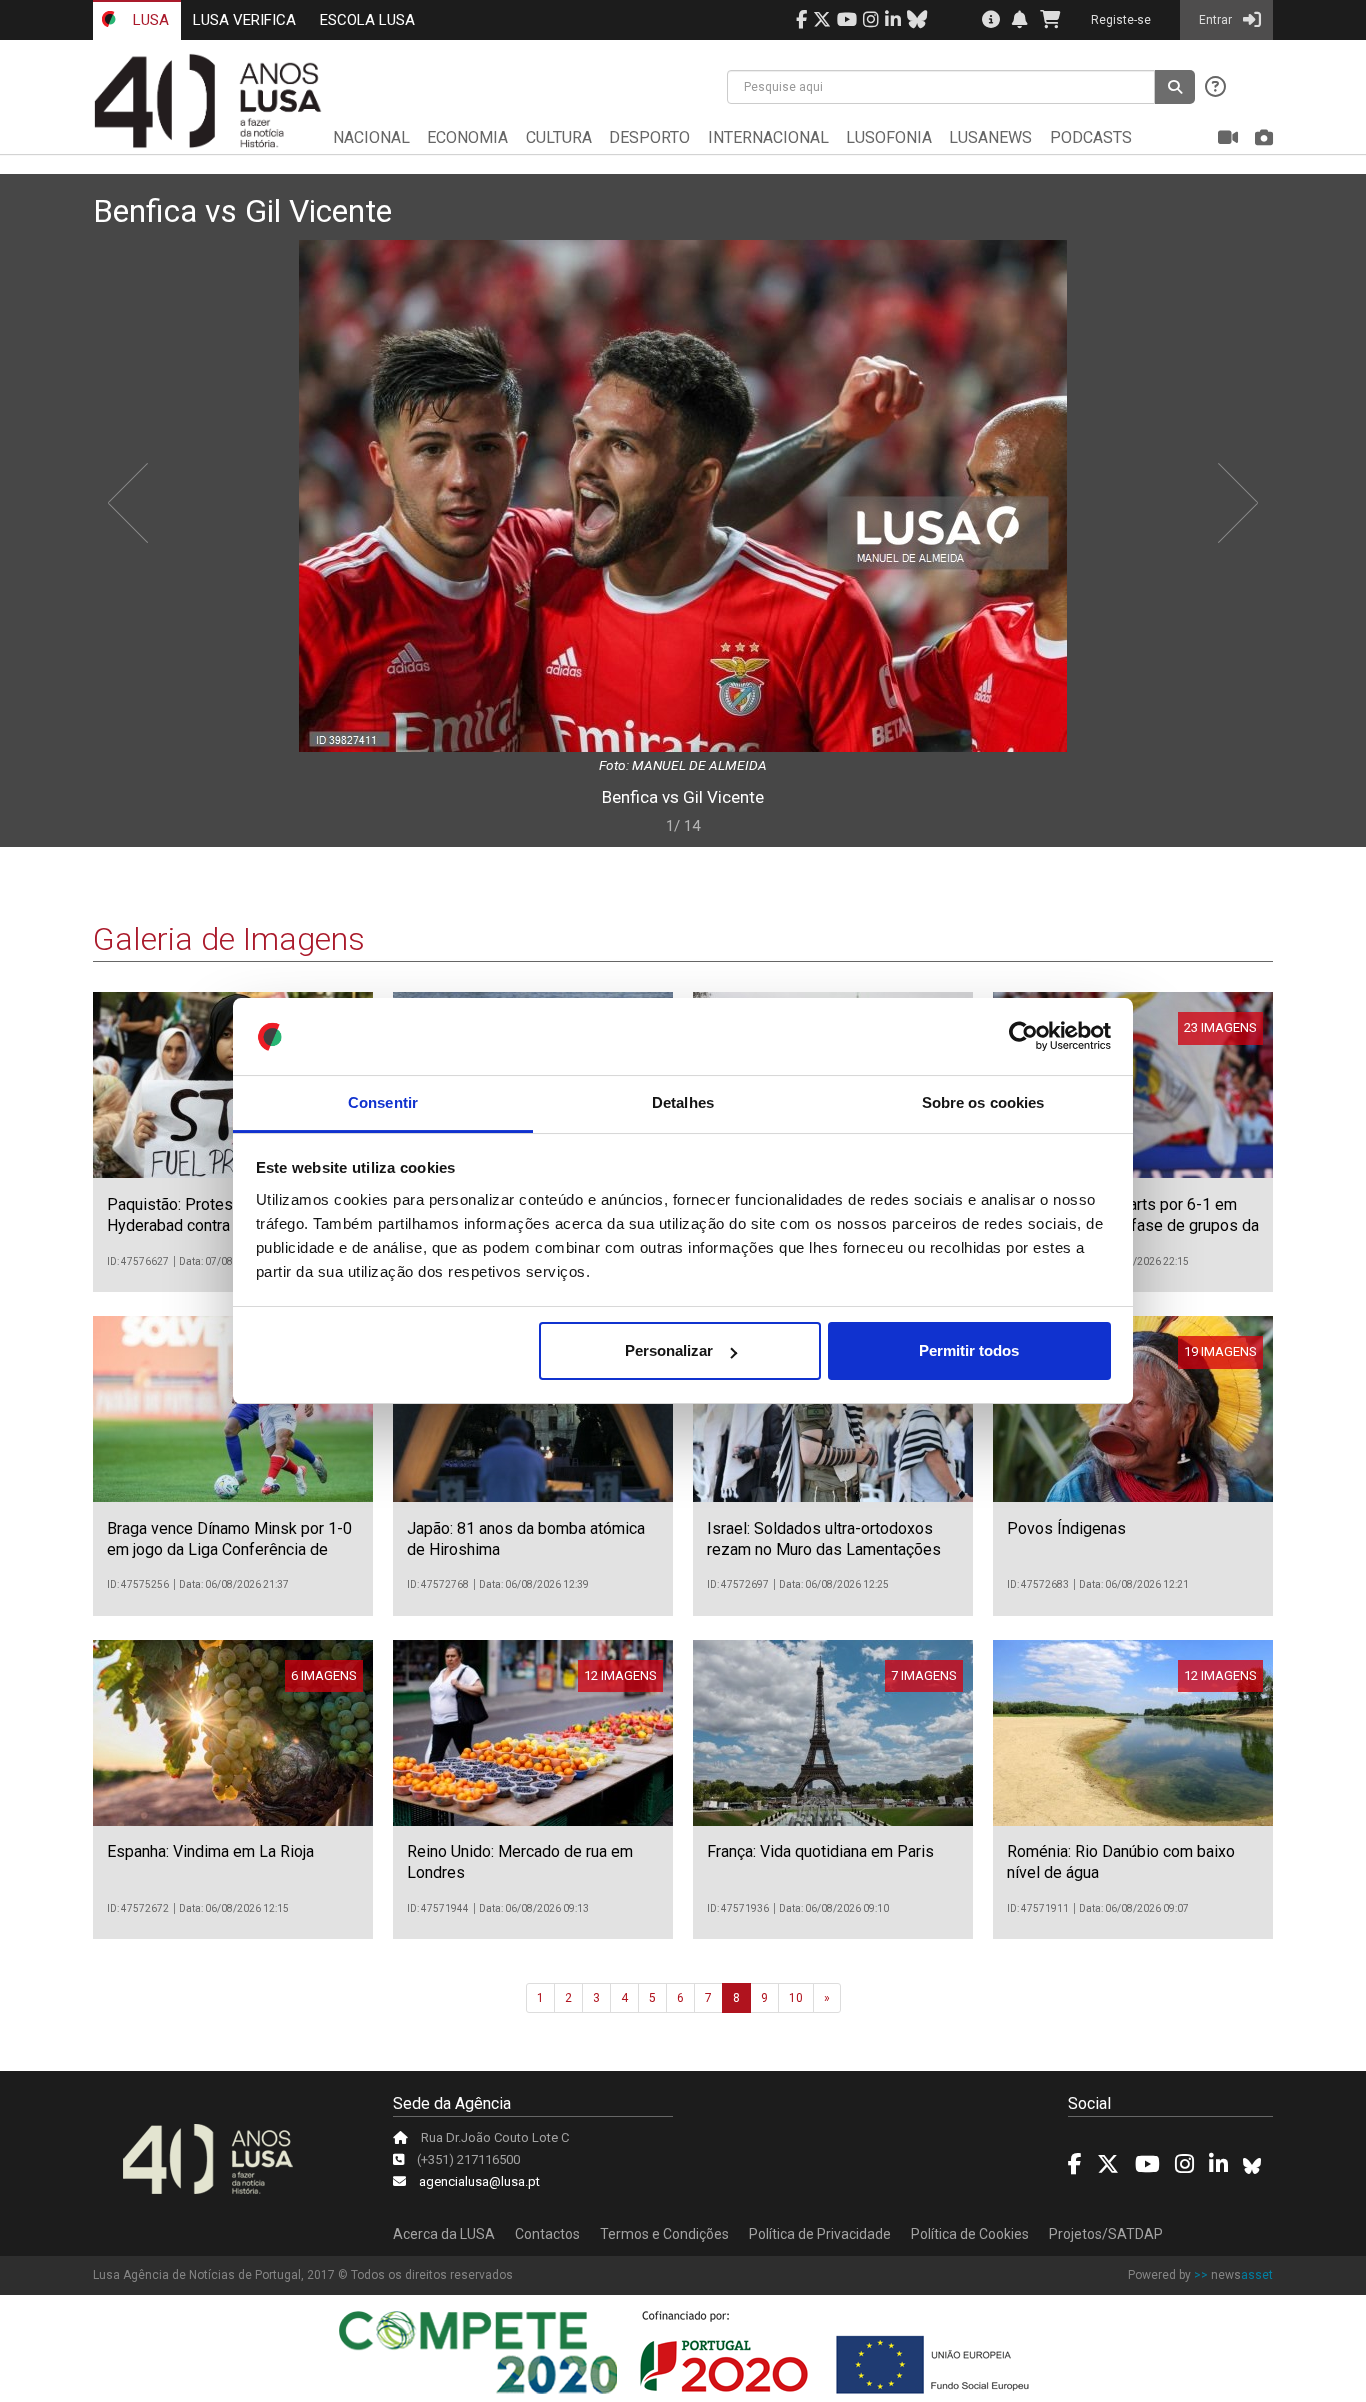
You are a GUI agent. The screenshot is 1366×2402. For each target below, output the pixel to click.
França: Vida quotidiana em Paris (820, 1851)
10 (796, 1998)
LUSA (149, 20)
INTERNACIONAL (768, 137)
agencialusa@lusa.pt (479, 2181)
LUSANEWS (990, 137)
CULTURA (559, 137)
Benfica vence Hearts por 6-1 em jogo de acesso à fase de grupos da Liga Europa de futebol (1133, 1225)
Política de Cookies (970, 2234)
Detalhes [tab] (683, 1102)
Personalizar (669, 1350)
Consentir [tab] (383, 1102)
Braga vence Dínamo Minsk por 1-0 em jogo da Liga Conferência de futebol (229, 1549)
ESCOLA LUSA (367, 20)
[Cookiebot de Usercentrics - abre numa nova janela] (1023, 1037)
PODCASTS (1091, 137)
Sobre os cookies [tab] (983, 1102)
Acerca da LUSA (444, 2234)
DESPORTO (649, 137)
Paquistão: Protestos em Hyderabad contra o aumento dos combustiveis (222, 1225)
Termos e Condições (664, 2234)
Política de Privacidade (820, 2234)
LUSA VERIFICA (244, 20)
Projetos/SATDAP (1106, 2234)
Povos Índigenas (1066, 1528)
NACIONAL (371, 137)
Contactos (547, 2234)
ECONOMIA (467, 137)
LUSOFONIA (889, 137)
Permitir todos (969, 1350)
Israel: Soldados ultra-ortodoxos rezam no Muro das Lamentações (824, 1539)
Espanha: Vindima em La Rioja (210, 1851)
